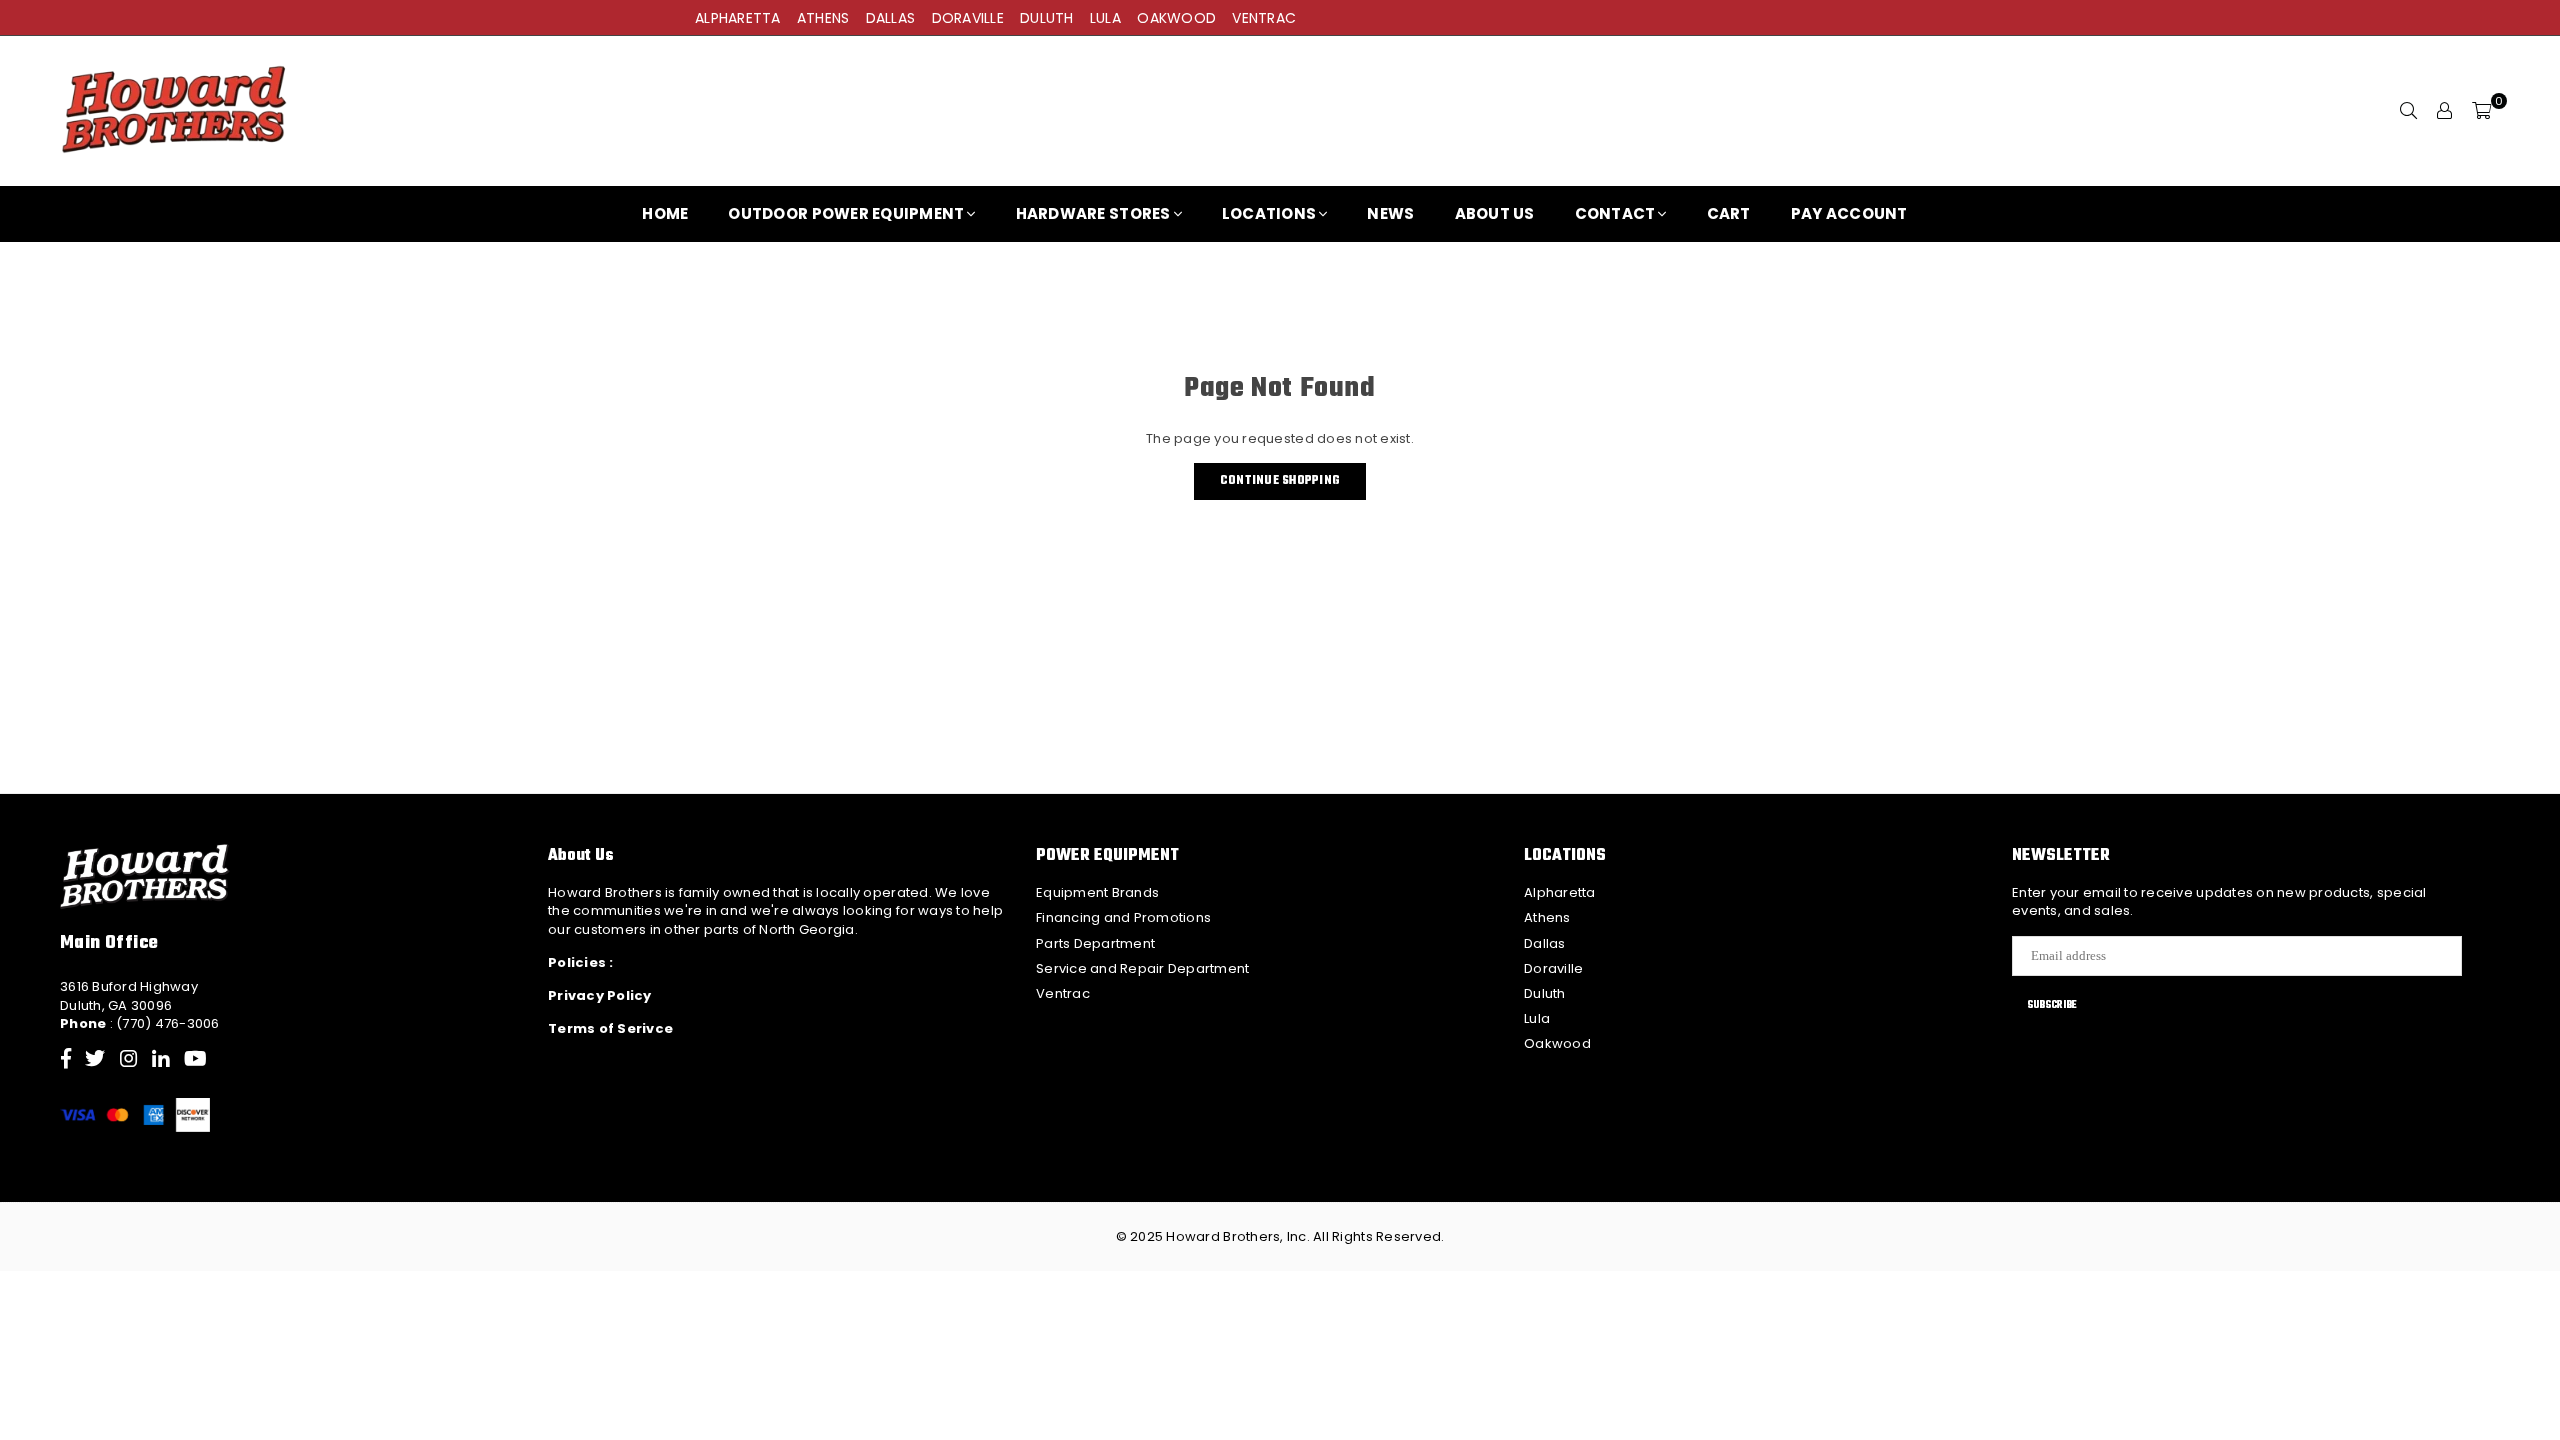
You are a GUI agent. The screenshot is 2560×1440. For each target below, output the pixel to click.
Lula (1537, 1018)
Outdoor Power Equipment (846, 213)
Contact (1615, 213)
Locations (1269, 213)
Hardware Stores (1093, 213)
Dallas (1545, 943)
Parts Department (1095, 943)
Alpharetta (1560, 892)
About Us (1495, 213)
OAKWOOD (1176, 18)
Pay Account (1849, 213)
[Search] (2409, 111)
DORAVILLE (968, 18)
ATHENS (823, 18)
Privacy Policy (600, 995)
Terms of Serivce (610, 1028)
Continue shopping (1280, 481)
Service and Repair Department (1143, 968)
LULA (1105, 18)
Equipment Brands (1097, 892)
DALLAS (891, 18)
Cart (1729, 213)
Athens (1547, 917)
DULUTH (1047, 18)
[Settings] (2445, 111)
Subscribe (2052, 1005)
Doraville (1553, 968)
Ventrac (1063, 993)
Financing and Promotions (1123, 917)
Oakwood (1557, 1043)
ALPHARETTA (738, 18)
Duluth (1545, 993)
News (1390, 213)
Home (665, 213)
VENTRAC (1264, 18)
